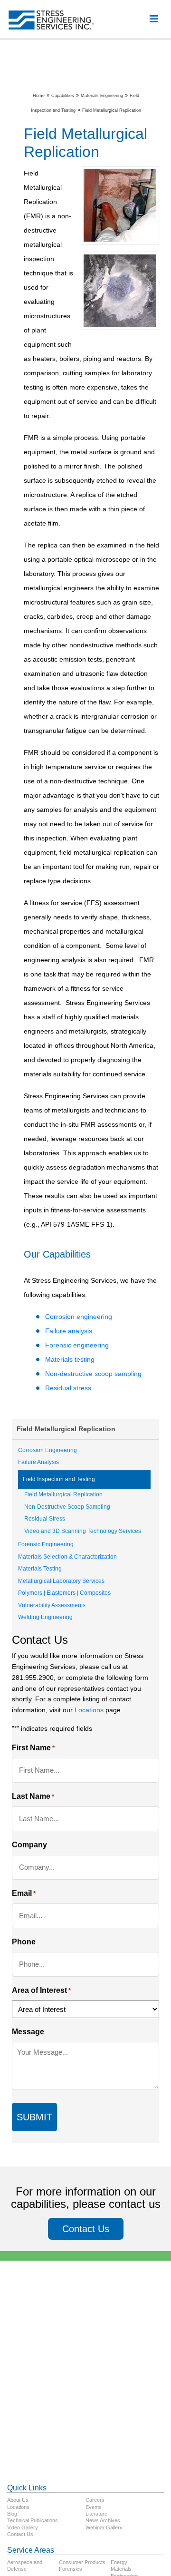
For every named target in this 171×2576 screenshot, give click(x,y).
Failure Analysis (38, 1462)
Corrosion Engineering (47, 1450)
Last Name (33, 1796)
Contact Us (86, 2229)
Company (29, 1845)
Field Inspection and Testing (59, 1479)
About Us (18, 2500)
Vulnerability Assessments (52, 1605)
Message (28, 2032)
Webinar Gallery (104, 2527)
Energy (119, 2562)
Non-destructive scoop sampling (93, 1374)
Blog (12, 2514)
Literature (96, 2514)
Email (24, 1893)
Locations (89, 1710)
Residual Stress (45, 1519)
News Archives (103, 2520)
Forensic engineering (77, 1345)
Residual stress (68, 1388)
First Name (33, 1748)
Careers (95, 2500)
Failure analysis (69, 1331)
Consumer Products (82, 2562)
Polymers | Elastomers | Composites (64, 1593)
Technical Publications (33, 2520)
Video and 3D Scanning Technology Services (83, 1531)
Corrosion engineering (79, 1317)
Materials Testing (40, 1569)
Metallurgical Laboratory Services (61, 1581)
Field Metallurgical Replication (63, 1494)
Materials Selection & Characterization (67, 1557)
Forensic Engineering (46, 1544)
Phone (24, 1942)
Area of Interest (41, 1990)
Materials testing (70, 1359)
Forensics (71, 2569)
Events (94, 2507)
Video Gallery (23, 2527)
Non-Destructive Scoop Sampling (67, 1507)
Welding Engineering (45, 1617)
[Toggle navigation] (154, 19)
